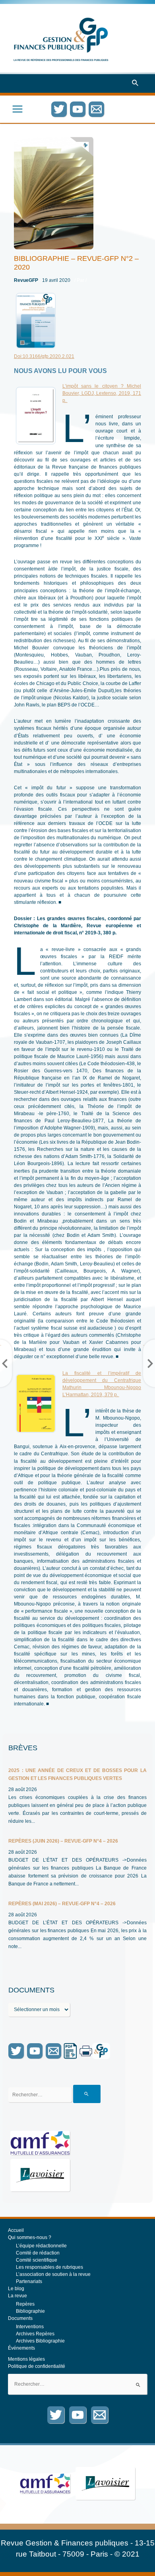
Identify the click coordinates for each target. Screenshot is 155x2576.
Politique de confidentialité (37, 2366)
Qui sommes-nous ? (30, 2237)
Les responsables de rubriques (49, 2267)
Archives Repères (35, 2334)
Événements (21, 2348)
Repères (25, 2304)
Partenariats (29, 2281)
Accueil (16, 2230)
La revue (17, 2296)
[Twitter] (59, 109)
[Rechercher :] (77, 2384)
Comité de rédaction (38, 2253)
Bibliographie (30, 2311)
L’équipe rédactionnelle (41, 2246)
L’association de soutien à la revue (53, 2274)
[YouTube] (78, 109)
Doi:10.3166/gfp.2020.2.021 (44, 356)
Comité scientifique (37, 2260)
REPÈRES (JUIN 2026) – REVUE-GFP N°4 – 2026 (63, 1841)
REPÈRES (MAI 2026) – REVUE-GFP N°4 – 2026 (62, 1904)
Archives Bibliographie (40, 2341)
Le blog (16, 2289)
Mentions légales (26, 2359)
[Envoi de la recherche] (87, 2094)
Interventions (30, 2327)
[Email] (96, 109)
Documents (20, 2318)
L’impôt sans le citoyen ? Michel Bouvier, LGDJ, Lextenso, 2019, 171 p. (102, 393)
